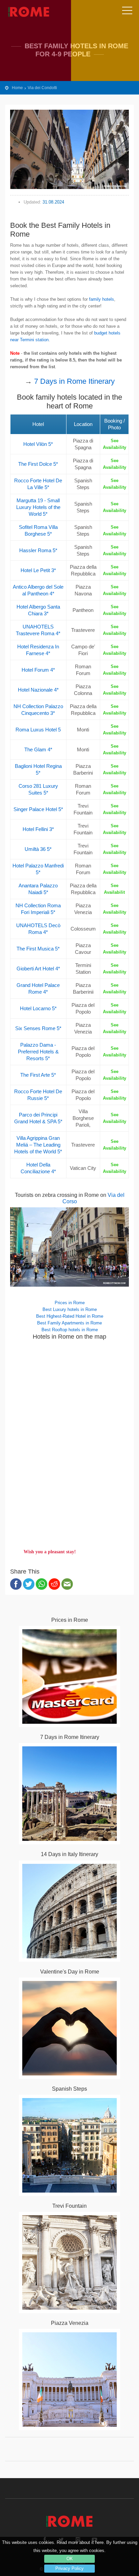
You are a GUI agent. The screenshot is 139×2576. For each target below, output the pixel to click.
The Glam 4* (38, 749)
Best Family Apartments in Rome (69, 1323)
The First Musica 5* (38, 949)
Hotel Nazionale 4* (38, 690)
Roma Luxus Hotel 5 (38, 730)
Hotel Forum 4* (38, 670)
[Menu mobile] (127, 12)
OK (70, 2559)
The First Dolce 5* (38, 464)
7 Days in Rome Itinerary (74, 381)
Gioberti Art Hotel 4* (38, 969)
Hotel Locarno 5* (38, 1008)
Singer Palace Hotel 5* (38, 809)
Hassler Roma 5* (38, 550)
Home (17, 88)
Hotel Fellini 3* (38, 829)
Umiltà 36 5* (38, 849)
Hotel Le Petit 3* (38, 570)
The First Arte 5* (38, 1075)
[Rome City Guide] (69, 2518)
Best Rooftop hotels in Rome (70, 1330)
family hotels (102, 299)
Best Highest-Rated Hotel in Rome (70, 1316)
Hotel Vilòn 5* (38, 444)
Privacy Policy (69, 2568)
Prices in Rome (70, 1303)
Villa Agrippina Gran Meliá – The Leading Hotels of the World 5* (38, 1145)
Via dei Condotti (42, 88)
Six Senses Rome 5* (38, 1028)
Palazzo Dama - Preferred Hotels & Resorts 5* (38, 1052)
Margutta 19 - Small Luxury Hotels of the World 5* (38, 507)
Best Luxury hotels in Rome (70, 1309)
